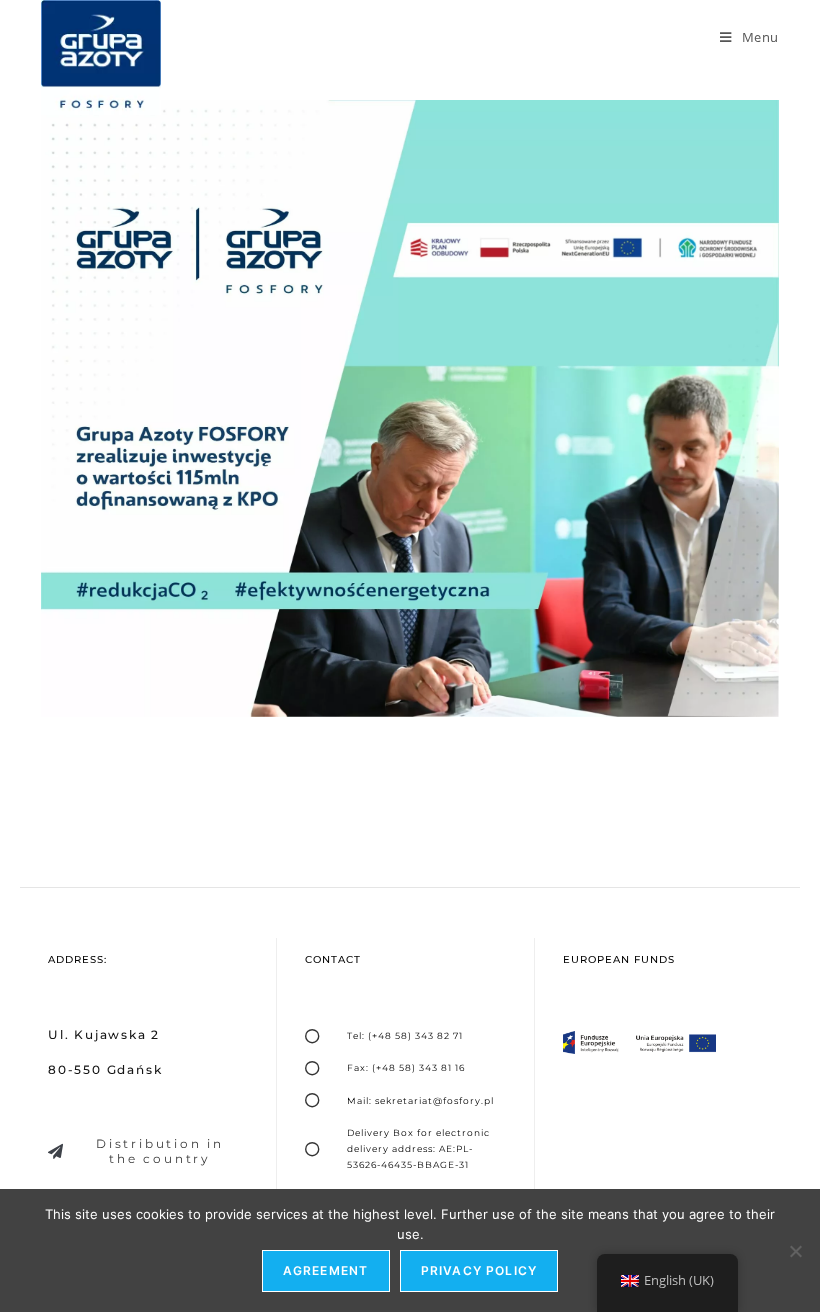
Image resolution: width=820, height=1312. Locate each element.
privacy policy (479, 1270)
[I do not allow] (795, 1251)
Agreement (326, 1270)
